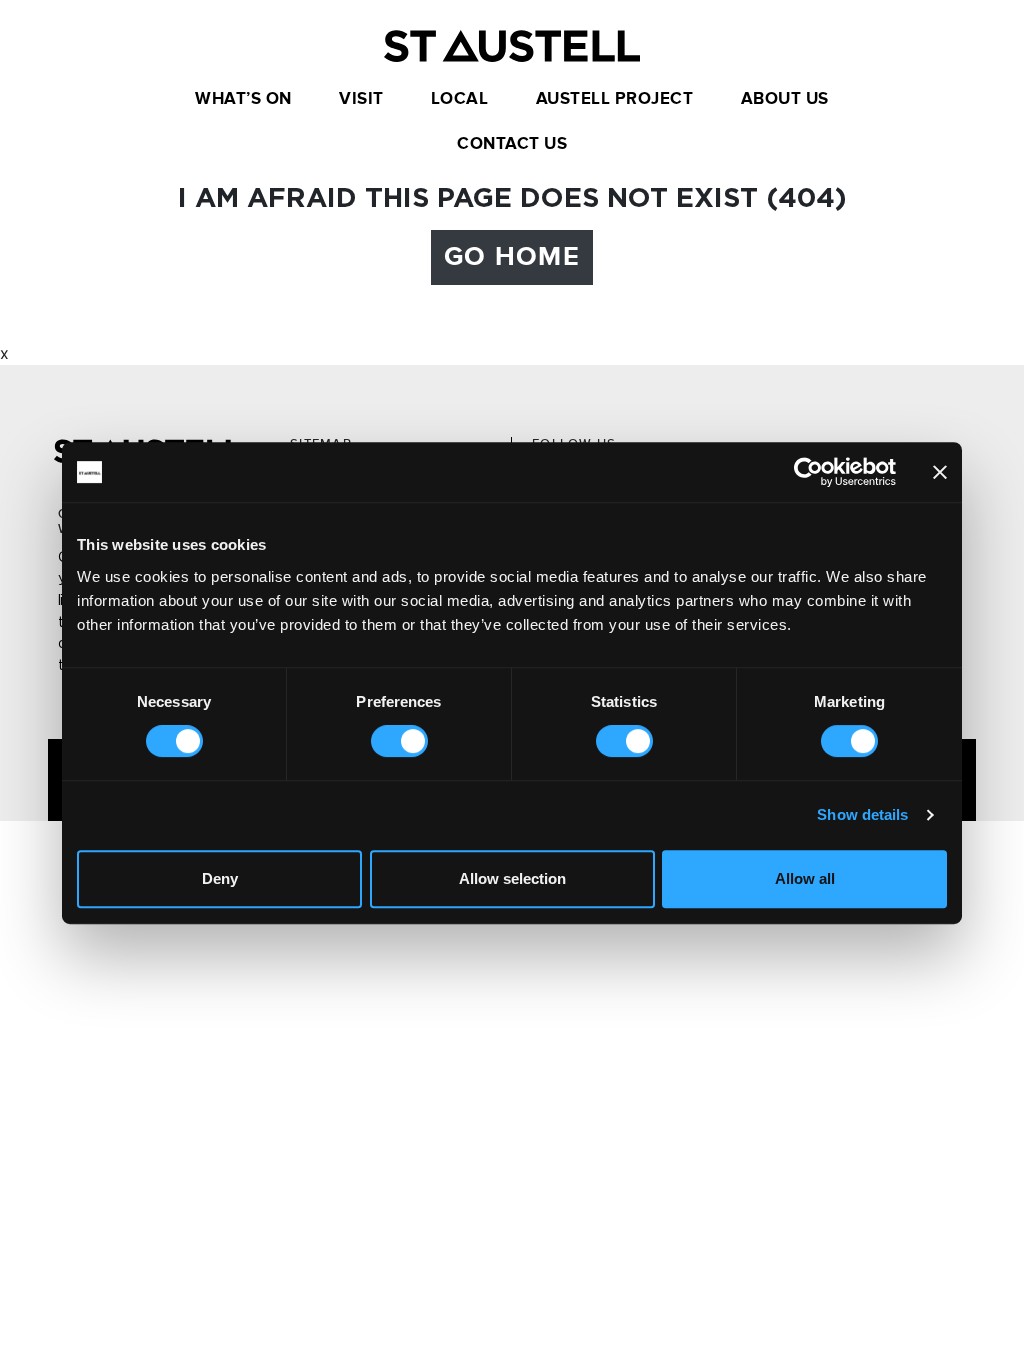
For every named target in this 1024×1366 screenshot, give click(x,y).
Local (460, 99)
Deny (220, 878)
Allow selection (512, 878)
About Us (785, 99)
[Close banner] (940, 472)
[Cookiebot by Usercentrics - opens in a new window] (808, 472)
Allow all (805, 878)
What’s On (243, 99)
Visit (361, 99)
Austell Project (615, 99)
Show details (862, 814)
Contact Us (512, 144)
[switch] (399, 741)
